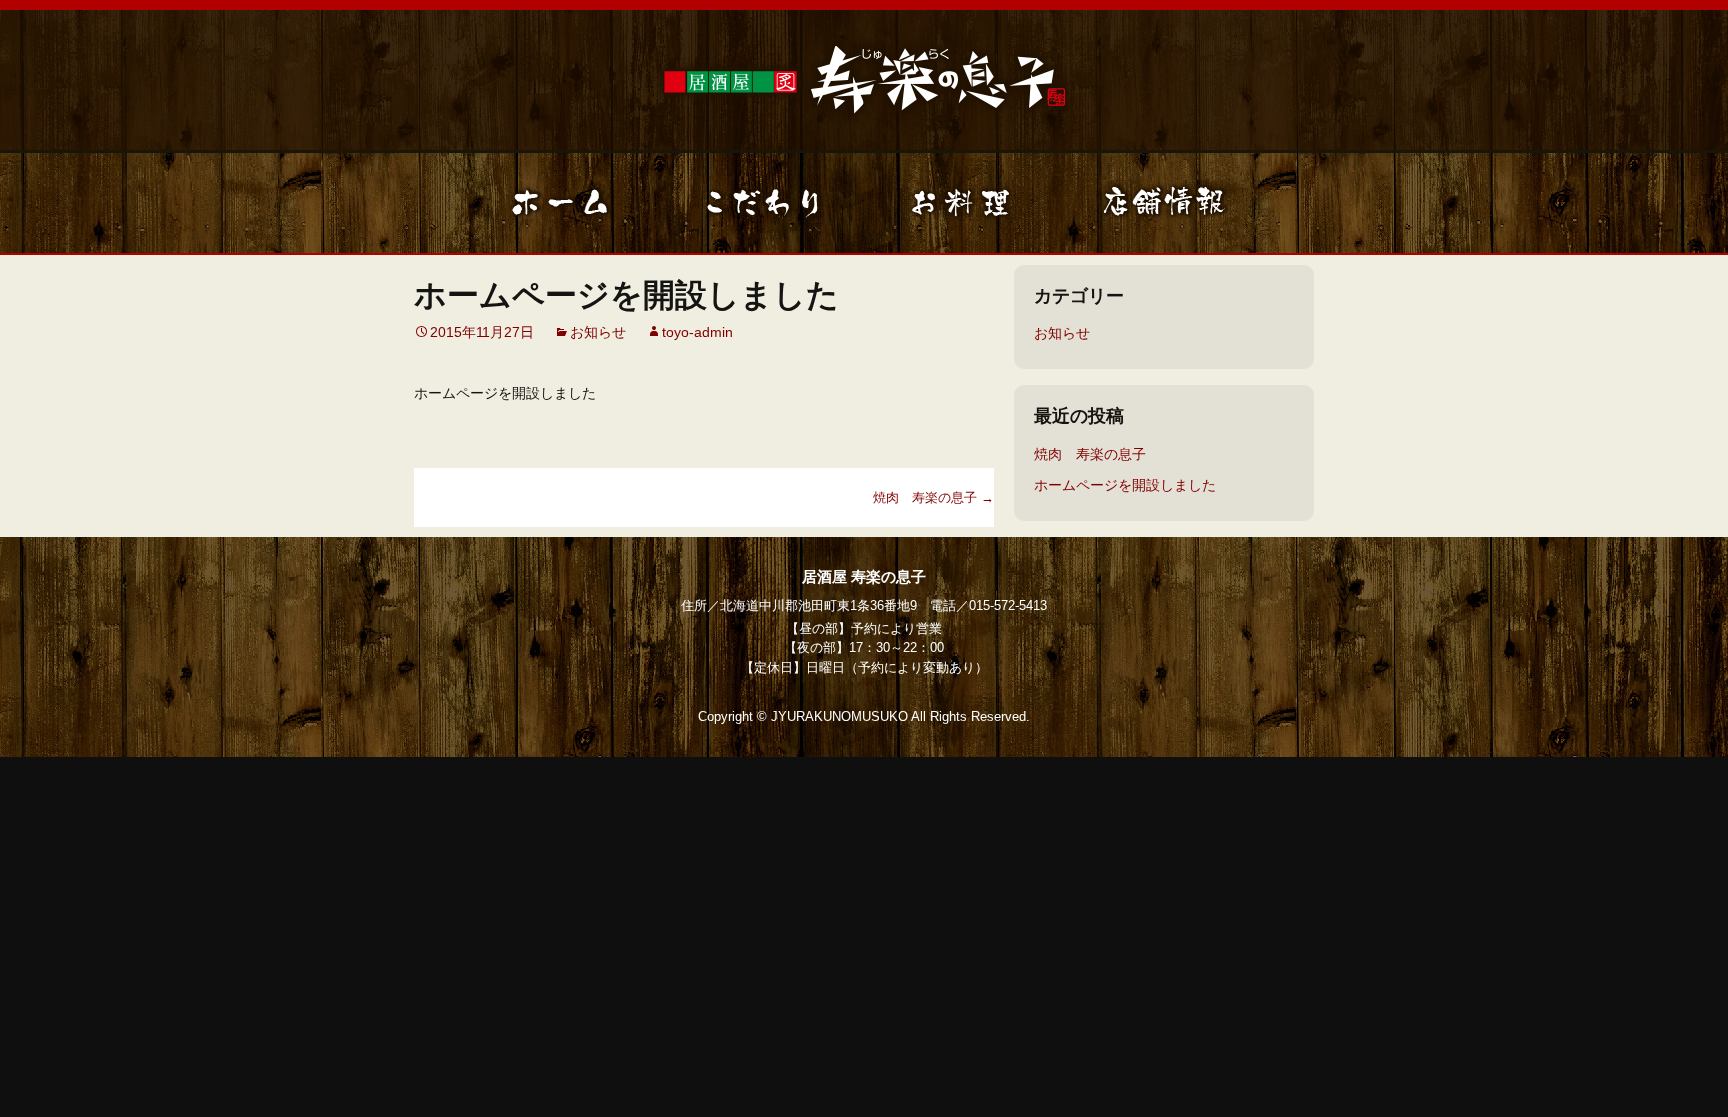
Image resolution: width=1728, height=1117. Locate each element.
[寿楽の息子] (864, 77)
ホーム (564, 203)
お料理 (964, 203)
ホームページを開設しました (1125, 485)
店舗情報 (1164, 203)
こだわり (764, 203)
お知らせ (598, 332)
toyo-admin (697, 332)
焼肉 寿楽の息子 (933, 497)
